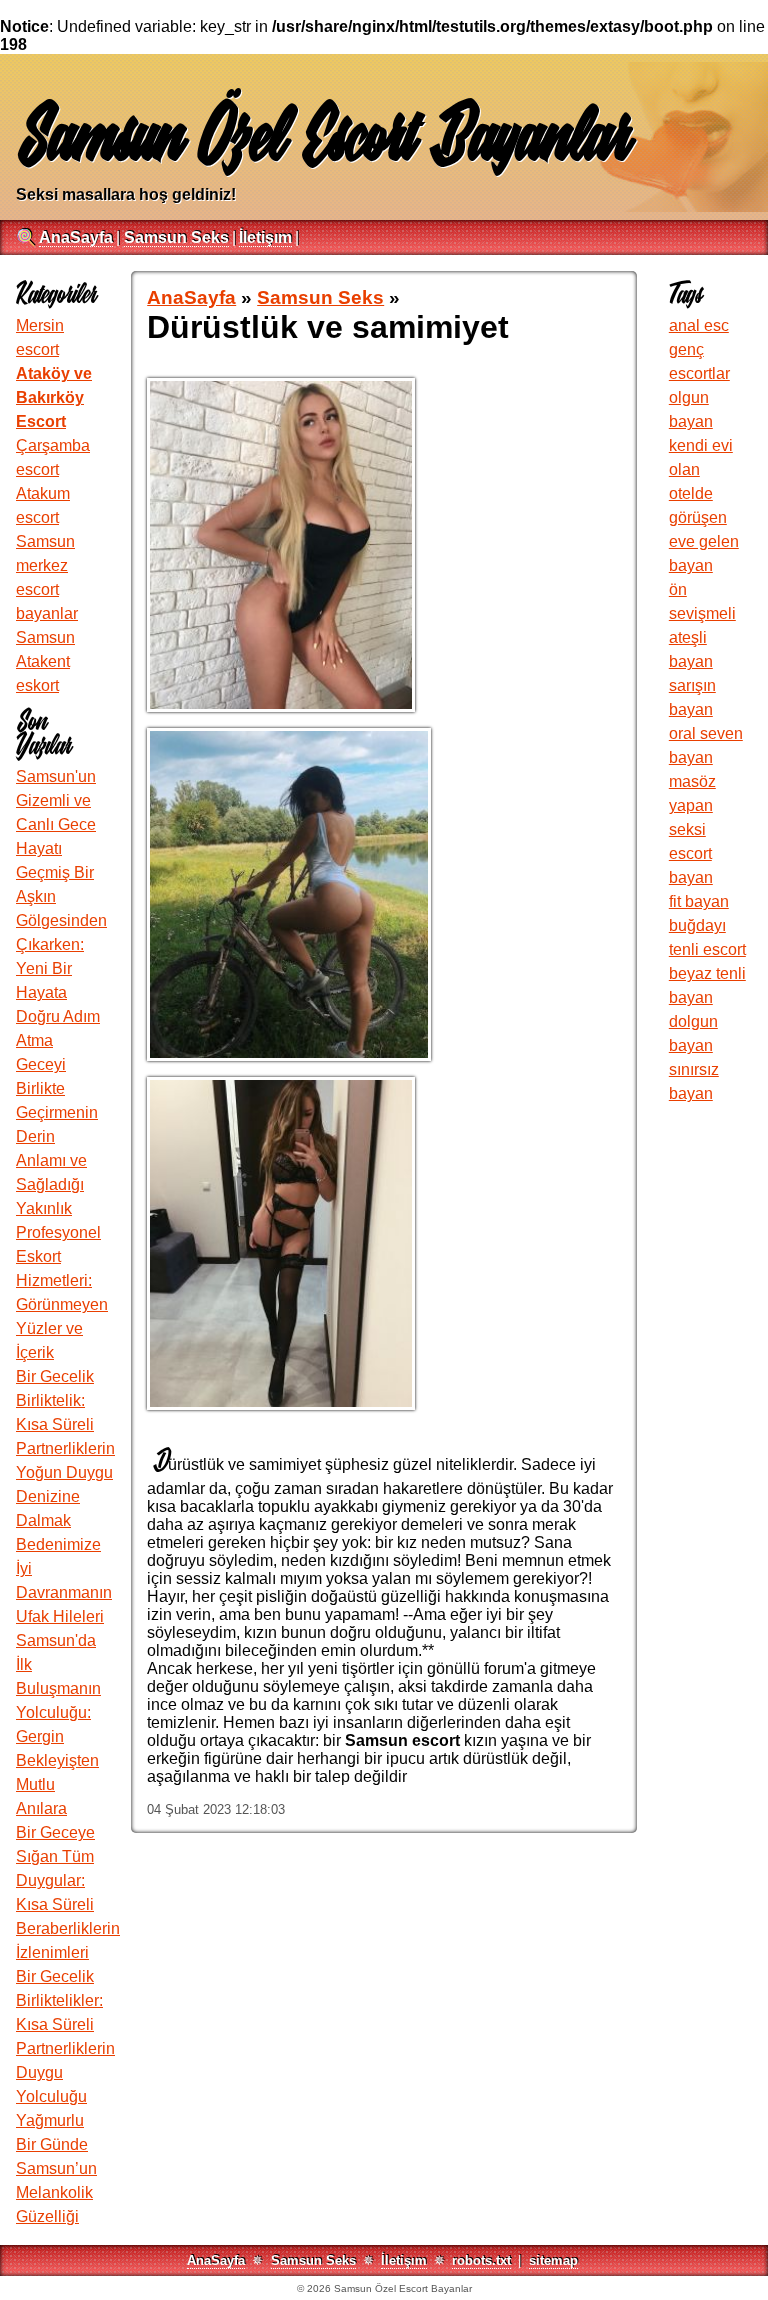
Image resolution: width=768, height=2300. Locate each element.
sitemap (553, 2260)
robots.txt (481, 2260)
